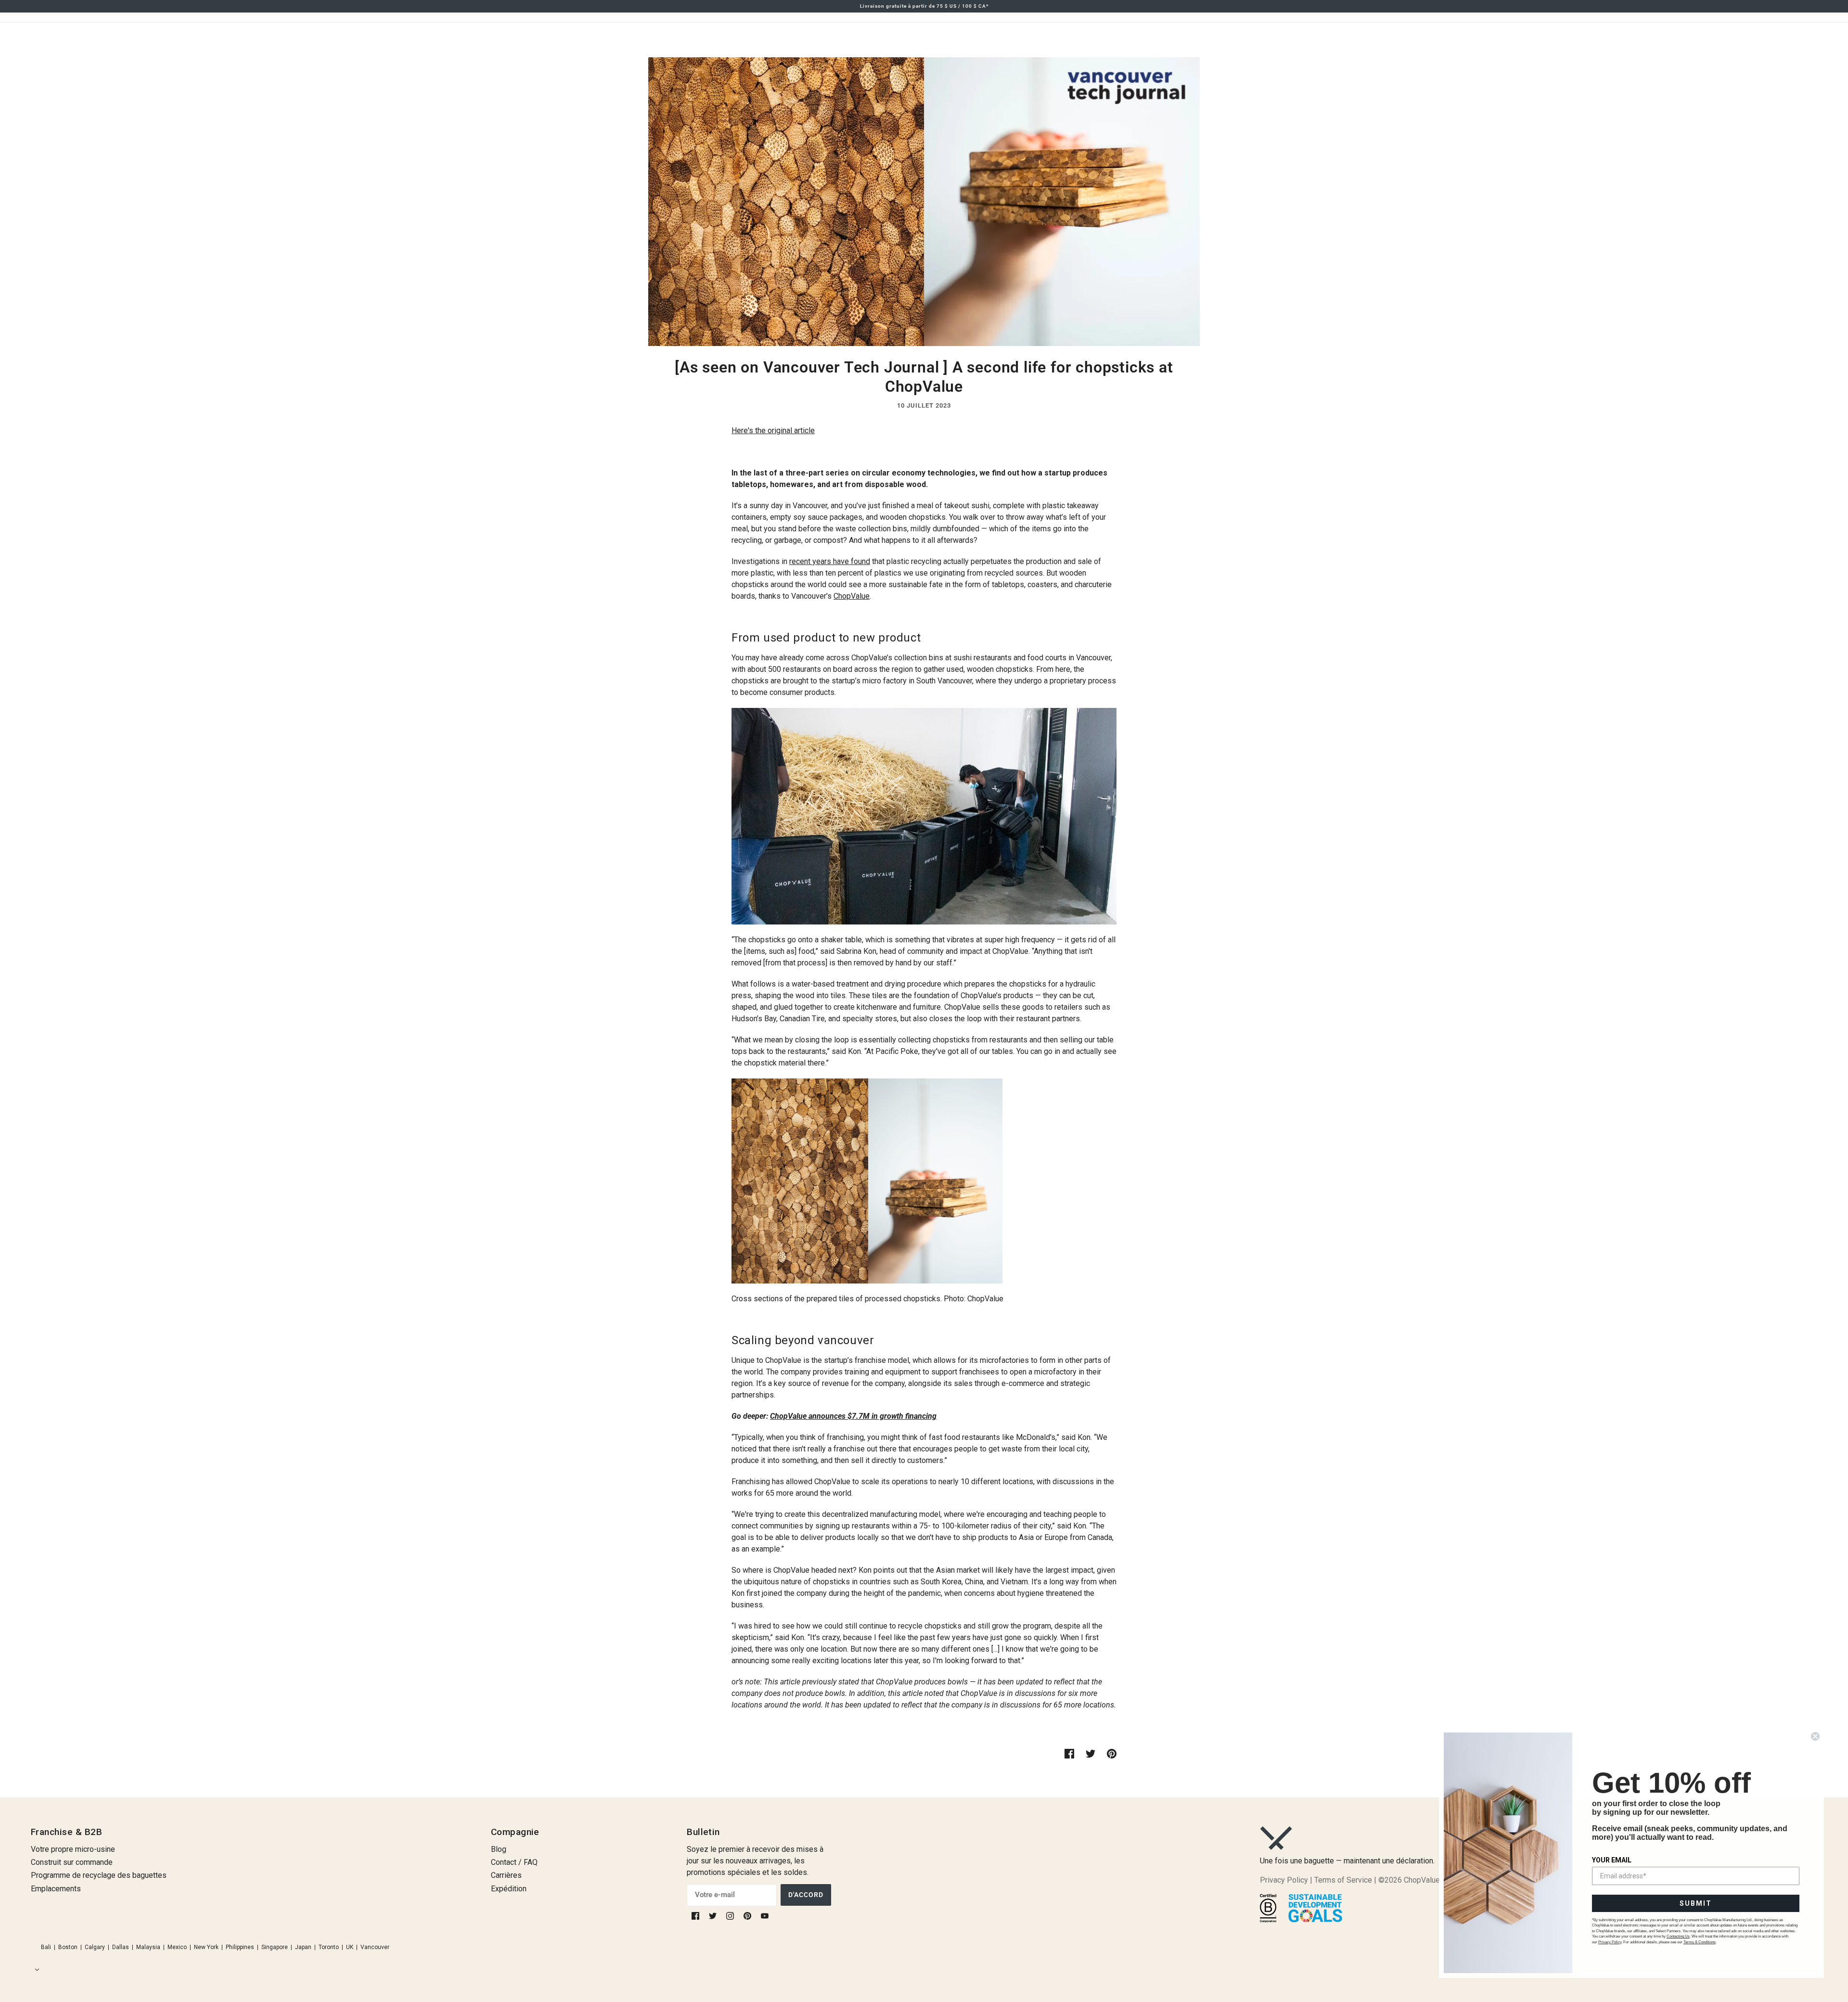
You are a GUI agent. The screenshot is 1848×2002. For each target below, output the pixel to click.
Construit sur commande (72, 1862)
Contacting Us (1678, 1936)
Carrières (506, 1875)
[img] (696, 1915)
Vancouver (375, 1947)
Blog (499, 1849)
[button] (35, 1970)
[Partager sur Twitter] (1091, 1753)
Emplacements (56, 1889)
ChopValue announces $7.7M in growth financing (853, 1416)
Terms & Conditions (1700, 1942)
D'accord (806, 1895)
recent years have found (830, 561)
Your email (1612, 1860)
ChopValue (852, 596)
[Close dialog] (1815, 1736)
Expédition (509, 1889)
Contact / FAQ (514, 1862)
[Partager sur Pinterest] (1112, 1753)
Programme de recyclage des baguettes (99, 1875)
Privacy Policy (1284, 1880)
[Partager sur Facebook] (1069, 1753)
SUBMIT (1696, 1903)
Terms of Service (1343, 1880)
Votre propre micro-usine (73, 1849)
